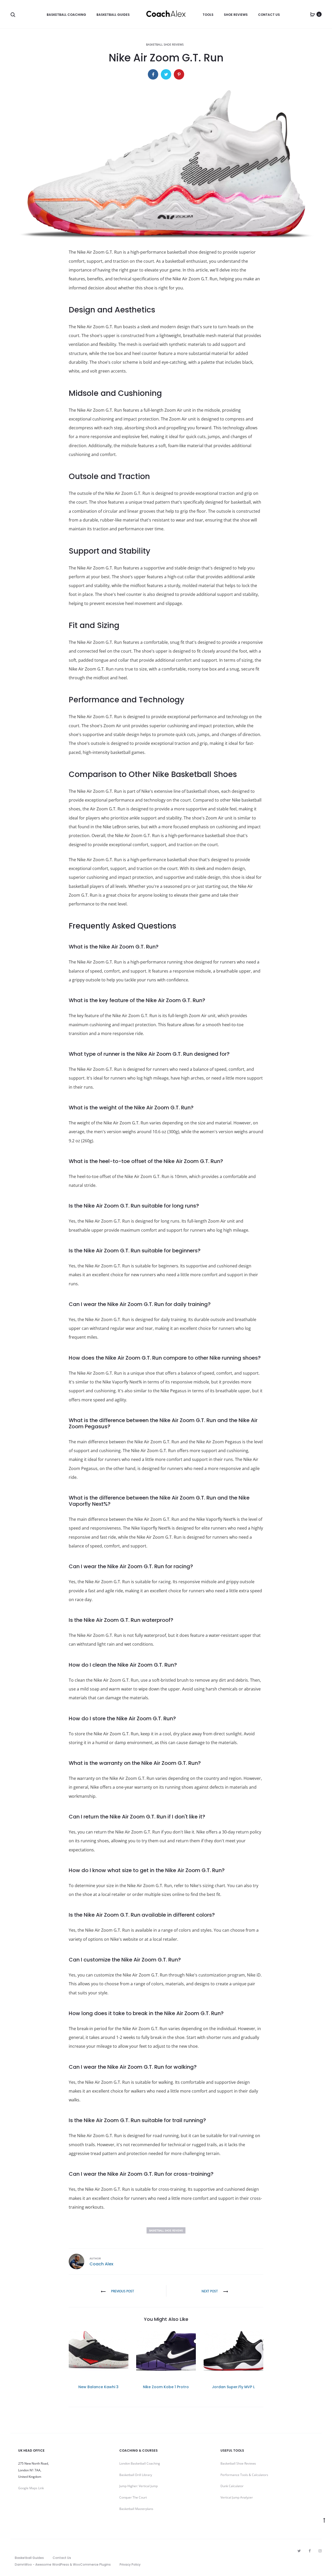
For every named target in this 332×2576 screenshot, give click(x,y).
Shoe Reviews (236, 15)
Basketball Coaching (66, 15)
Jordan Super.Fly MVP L (233, 2387)
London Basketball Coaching (140, 2463)
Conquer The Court (133, 2497)
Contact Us (269, 15)
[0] (313, 14)
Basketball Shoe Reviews (165, 44)
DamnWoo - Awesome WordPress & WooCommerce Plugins (63, 2564)
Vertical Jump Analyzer (237, 2497)
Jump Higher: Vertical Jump (139, 2486)
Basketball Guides (113, 15)
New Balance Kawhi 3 (98, 2387)
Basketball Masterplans (136, 2509)
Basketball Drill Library (136, 2475)
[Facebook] (310, 2551)
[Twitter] (299, 2551)
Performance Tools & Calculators (244, 2475)
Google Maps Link (31, 2488)
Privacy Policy (130, 2564)
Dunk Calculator (232, 2486)
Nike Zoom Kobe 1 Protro (166, 2387)
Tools (208, 15)
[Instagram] (320, 2551)
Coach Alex (101, 2264)
